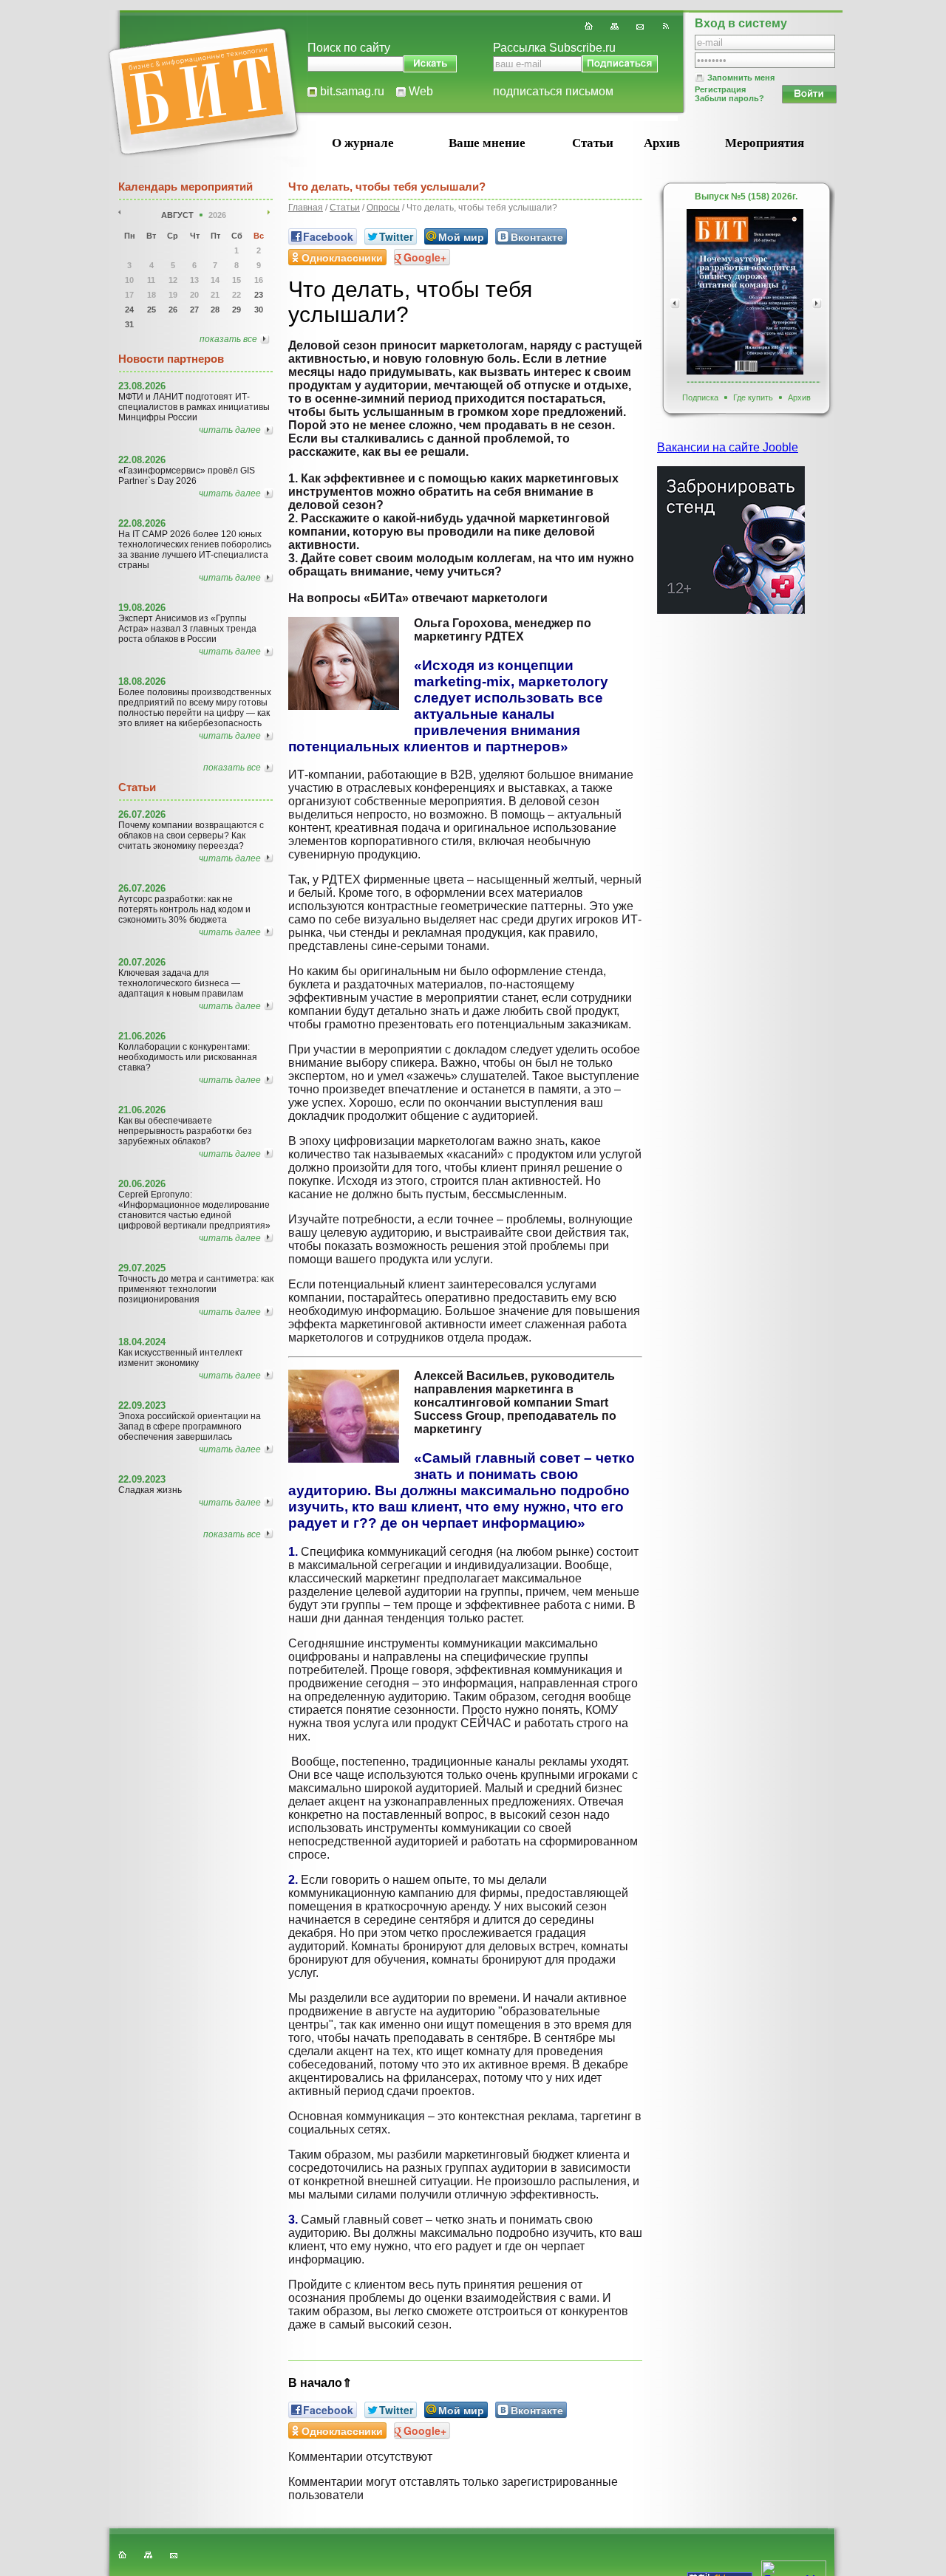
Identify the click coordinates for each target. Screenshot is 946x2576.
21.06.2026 (142, 1036)
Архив (662, 143)
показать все (228, 339)
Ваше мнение (487, 143)
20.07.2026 (142, 962)
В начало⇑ (320, 2383)
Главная (306, 208)
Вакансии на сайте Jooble (728, 447)
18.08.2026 (142, 681)
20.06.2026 (142, 1184)
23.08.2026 (142, 386)
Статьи (593, 143)
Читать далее (230, 430)
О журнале (363, 143)
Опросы (383, 208)
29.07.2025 (142, 1268)
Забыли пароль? (729, 98)
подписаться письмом (553, 91)
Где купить (753, 397)
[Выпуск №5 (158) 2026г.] (745, 292)
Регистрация (720, 89)
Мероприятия (765, 143)
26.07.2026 (142, 814)
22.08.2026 (142, 460)
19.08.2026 (142, 608)
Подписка (700, 397)
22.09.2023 (142, 1405)
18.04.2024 (142, 1342)
